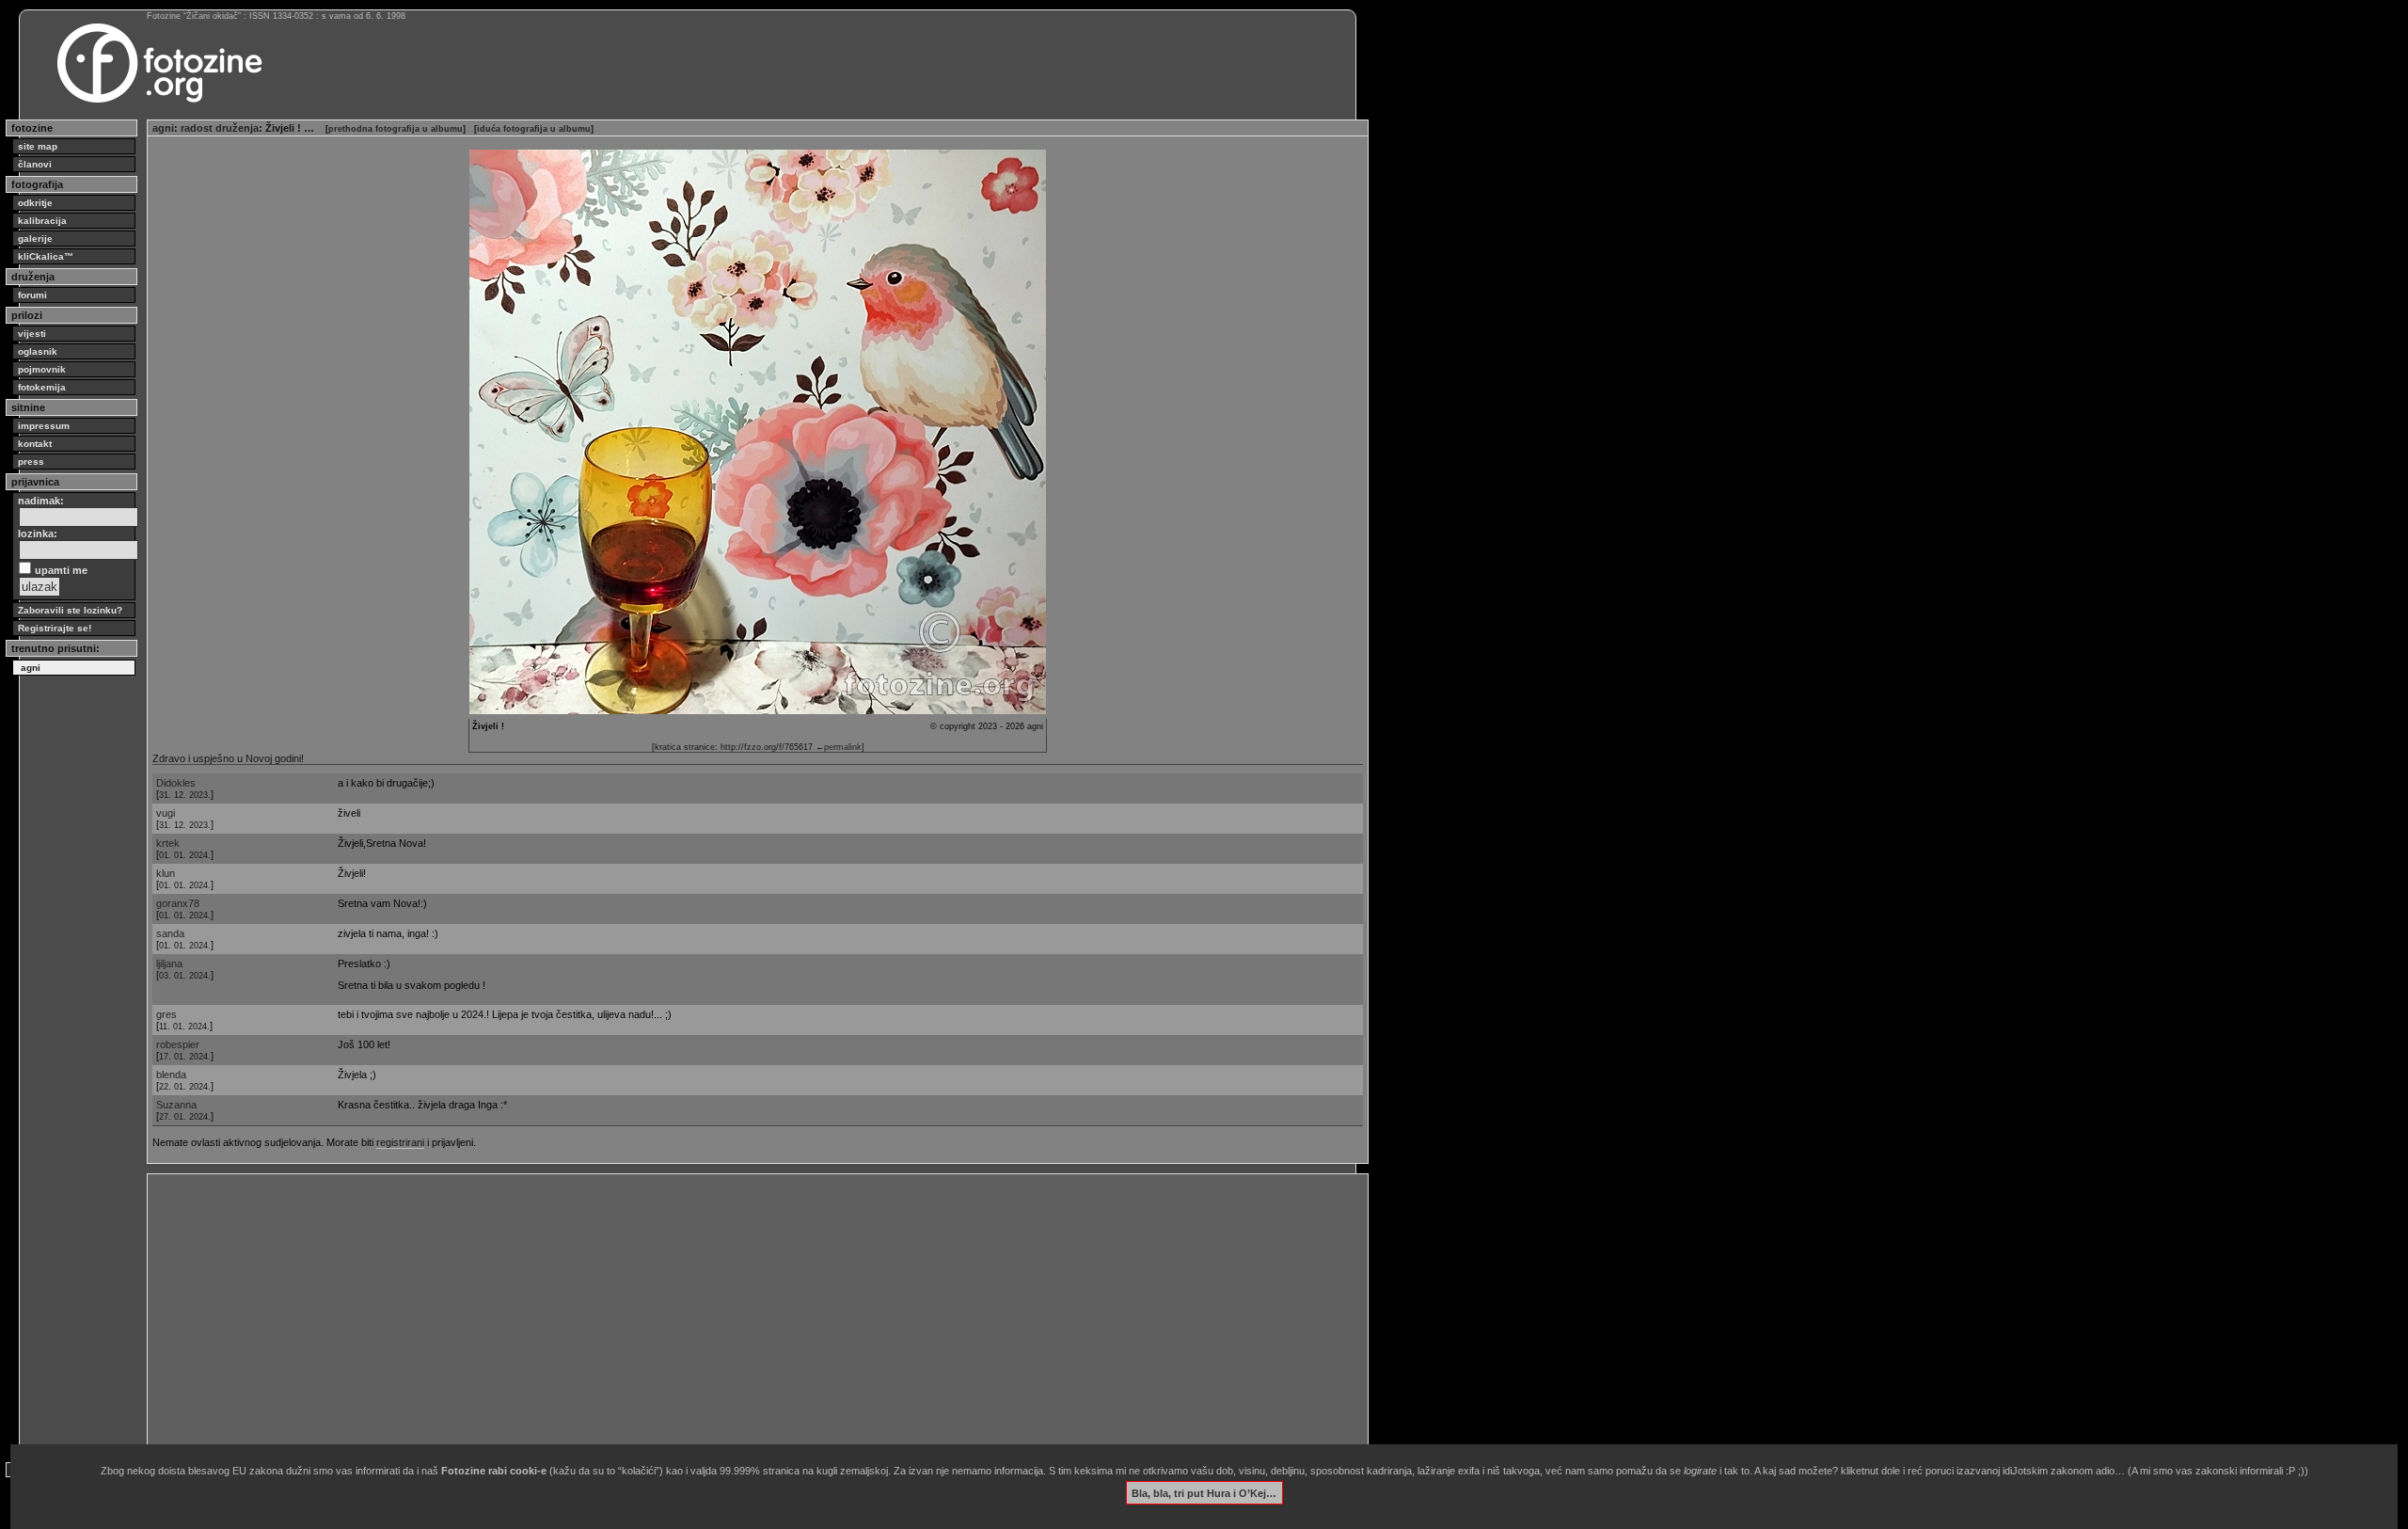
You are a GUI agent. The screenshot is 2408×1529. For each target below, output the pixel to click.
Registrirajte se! (55, 628)
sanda (170, 933)
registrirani (400, 1142)
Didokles (176, 783)
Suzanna (176, 1105)
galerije (35, 239)
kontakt (35, 444)
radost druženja (220, 128)
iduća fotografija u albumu (534, 129)
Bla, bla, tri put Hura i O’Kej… (1204, 1492)
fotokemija (42, 387)
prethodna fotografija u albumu (396, 129)
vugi (166, 813)
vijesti (32, 334)
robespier (178, 1044)
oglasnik (38, 351)
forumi (32, 295)
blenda (171, 1075)
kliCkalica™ (46, 256)
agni (163, 128)
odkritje (35, 203)
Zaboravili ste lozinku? (70, 610)
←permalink (839, 747)
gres (166, 1014)
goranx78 (178, 903)
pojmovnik (42, 369)
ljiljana (169, 964)
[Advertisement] (717, 1311)
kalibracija (42, 221)
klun (166, 873)
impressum (44, 426)
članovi (35, 164)
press (31, 462)
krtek (168, 843)
